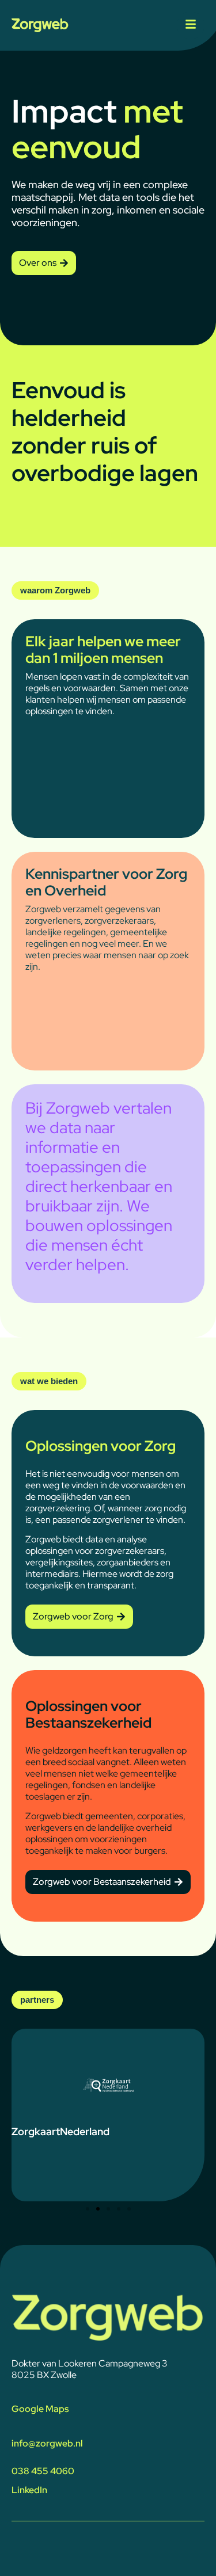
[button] (88, 2209)
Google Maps (40, 2409)
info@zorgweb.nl (47, 2443)
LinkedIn (29, 2490)
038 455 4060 (43, 2471)
